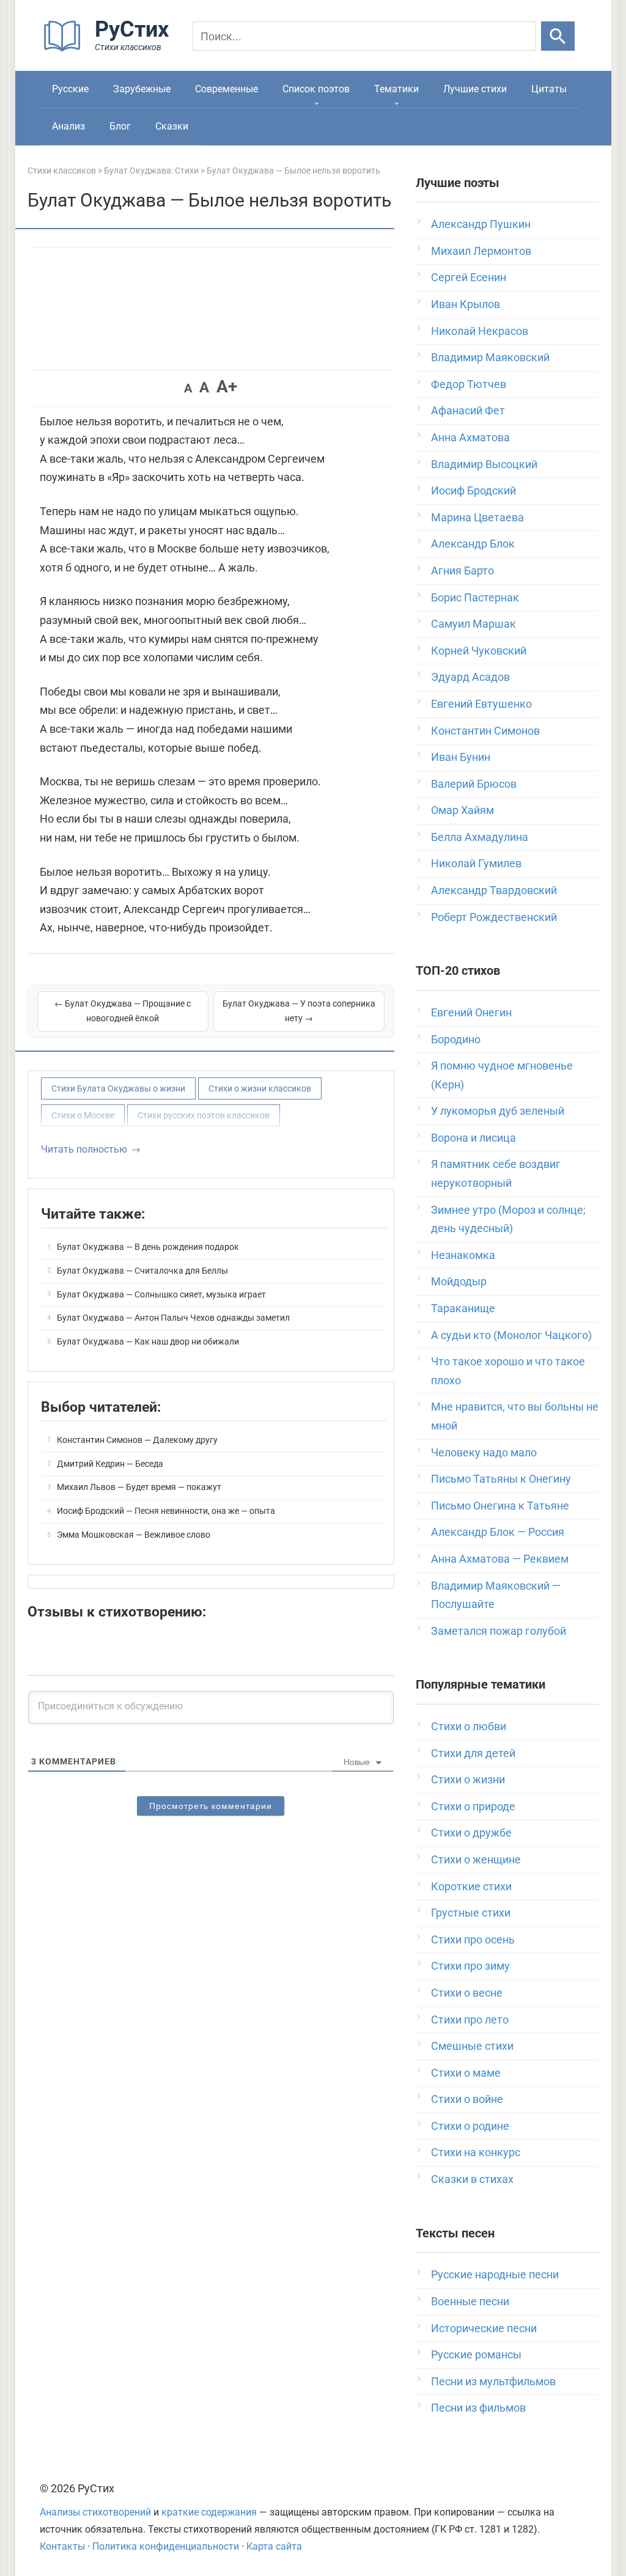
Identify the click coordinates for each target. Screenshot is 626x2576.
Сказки (172, 126)
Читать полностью (84, 1149)
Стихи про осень (473, 1939)
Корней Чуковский (479, 651)
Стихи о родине (470, 2126)
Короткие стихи (471, 1886)
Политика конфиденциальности (166, 2546)
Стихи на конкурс (476, 2152)
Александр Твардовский (494, 890)
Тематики (396, 89)
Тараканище (463, 1308)
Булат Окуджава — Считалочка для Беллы (142, 1271)
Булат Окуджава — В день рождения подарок (148, 1247)
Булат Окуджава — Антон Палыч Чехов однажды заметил (173, 1318)
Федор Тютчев (469, 384)
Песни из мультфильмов (493, 2381)
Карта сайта (274, 2546)
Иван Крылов (466, 304)
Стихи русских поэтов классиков (204, 1115)
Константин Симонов (485, 731)
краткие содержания (209, 2512)
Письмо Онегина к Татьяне (500, 1506)
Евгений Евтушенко (481, 704)
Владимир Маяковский (490, 357)
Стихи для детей (473, 1753)
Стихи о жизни (468, 1779)
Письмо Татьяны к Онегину (501, 1479)
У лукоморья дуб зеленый (498, 1111)
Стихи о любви (469, 1726)
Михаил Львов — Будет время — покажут (139, 1487)
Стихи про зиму (470, 1966)
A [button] (188, 388)
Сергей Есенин (469, 277)
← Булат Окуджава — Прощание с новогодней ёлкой (123, 1011)
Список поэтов (316, 89)
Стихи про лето (470, 2020)
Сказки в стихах (472, 2179)
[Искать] (558, 36)
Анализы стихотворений (95, 2512)
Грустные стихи (471, 1913)
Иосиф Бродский (473, 490)
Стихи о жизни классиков (260, 1088)
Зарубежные (142, 89)
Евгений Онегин (471, 1012)
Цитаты (549, 89)
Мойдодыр (459, 1281)
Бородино (456, 1039)
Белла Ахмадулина (480, 837)
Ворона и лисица (473, 1138)
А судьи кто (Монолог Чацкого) (511, 1335)
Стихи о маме (466, 2073)
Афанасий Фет (468, 410)
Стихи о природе (473, 1806)
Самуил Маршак (473, 624)
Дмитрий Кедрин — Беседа (110, 1464)
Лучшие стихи (475, 89)
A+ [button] (227, 387)
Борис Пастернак (475, 597)
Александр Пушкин (481, 224)
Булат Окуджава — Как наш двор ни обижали (148, 1341)
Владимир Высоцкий (484, 464)
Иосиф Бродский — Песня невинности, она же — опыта (166, 1511)
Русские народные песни (495, 2274)
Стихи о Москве (83, 1115)
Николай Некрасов (480, 331)
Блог (120, 126)
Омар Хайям (462, 810)
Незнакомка (463, 1255)
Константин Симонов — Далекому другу (137, 1440)
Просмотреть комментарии (211, 1806)
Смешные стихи (472, 2046)
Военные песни (470, 2301)
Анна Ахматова (470, 437)
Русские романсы (476, 2354)
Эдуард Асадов (470, 677)
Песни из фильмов (478, 2408)
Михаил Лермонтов (481, 251)
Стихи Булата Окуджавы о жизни (118, 1088)
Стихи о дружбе (471, 1833)
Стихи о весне (467, 1993)
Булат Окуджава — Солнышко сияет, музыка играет (161, 1294)
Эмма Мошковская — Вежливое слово (134, 1535)
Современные (226, 89)
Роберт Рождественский (494, 917)
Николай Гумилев (476, 863)
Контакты (62, 2546)
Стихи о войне (467, 2099)
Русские (70, 89)
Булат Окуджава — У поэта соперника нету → (299, 1011)
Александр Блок (473, 544)
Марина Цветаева (477, 517)
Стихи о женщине (476, 1859)
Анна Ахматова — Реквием (500, 1559)
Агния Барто (462, 571)
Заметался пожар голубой (499, 1631)
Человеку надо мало (484, 1452)
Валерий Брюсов (474, 784)
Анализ (68, 126)
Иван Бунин (461, 757)
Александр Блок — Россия (498, 1532)
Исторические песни (484, 2328)
